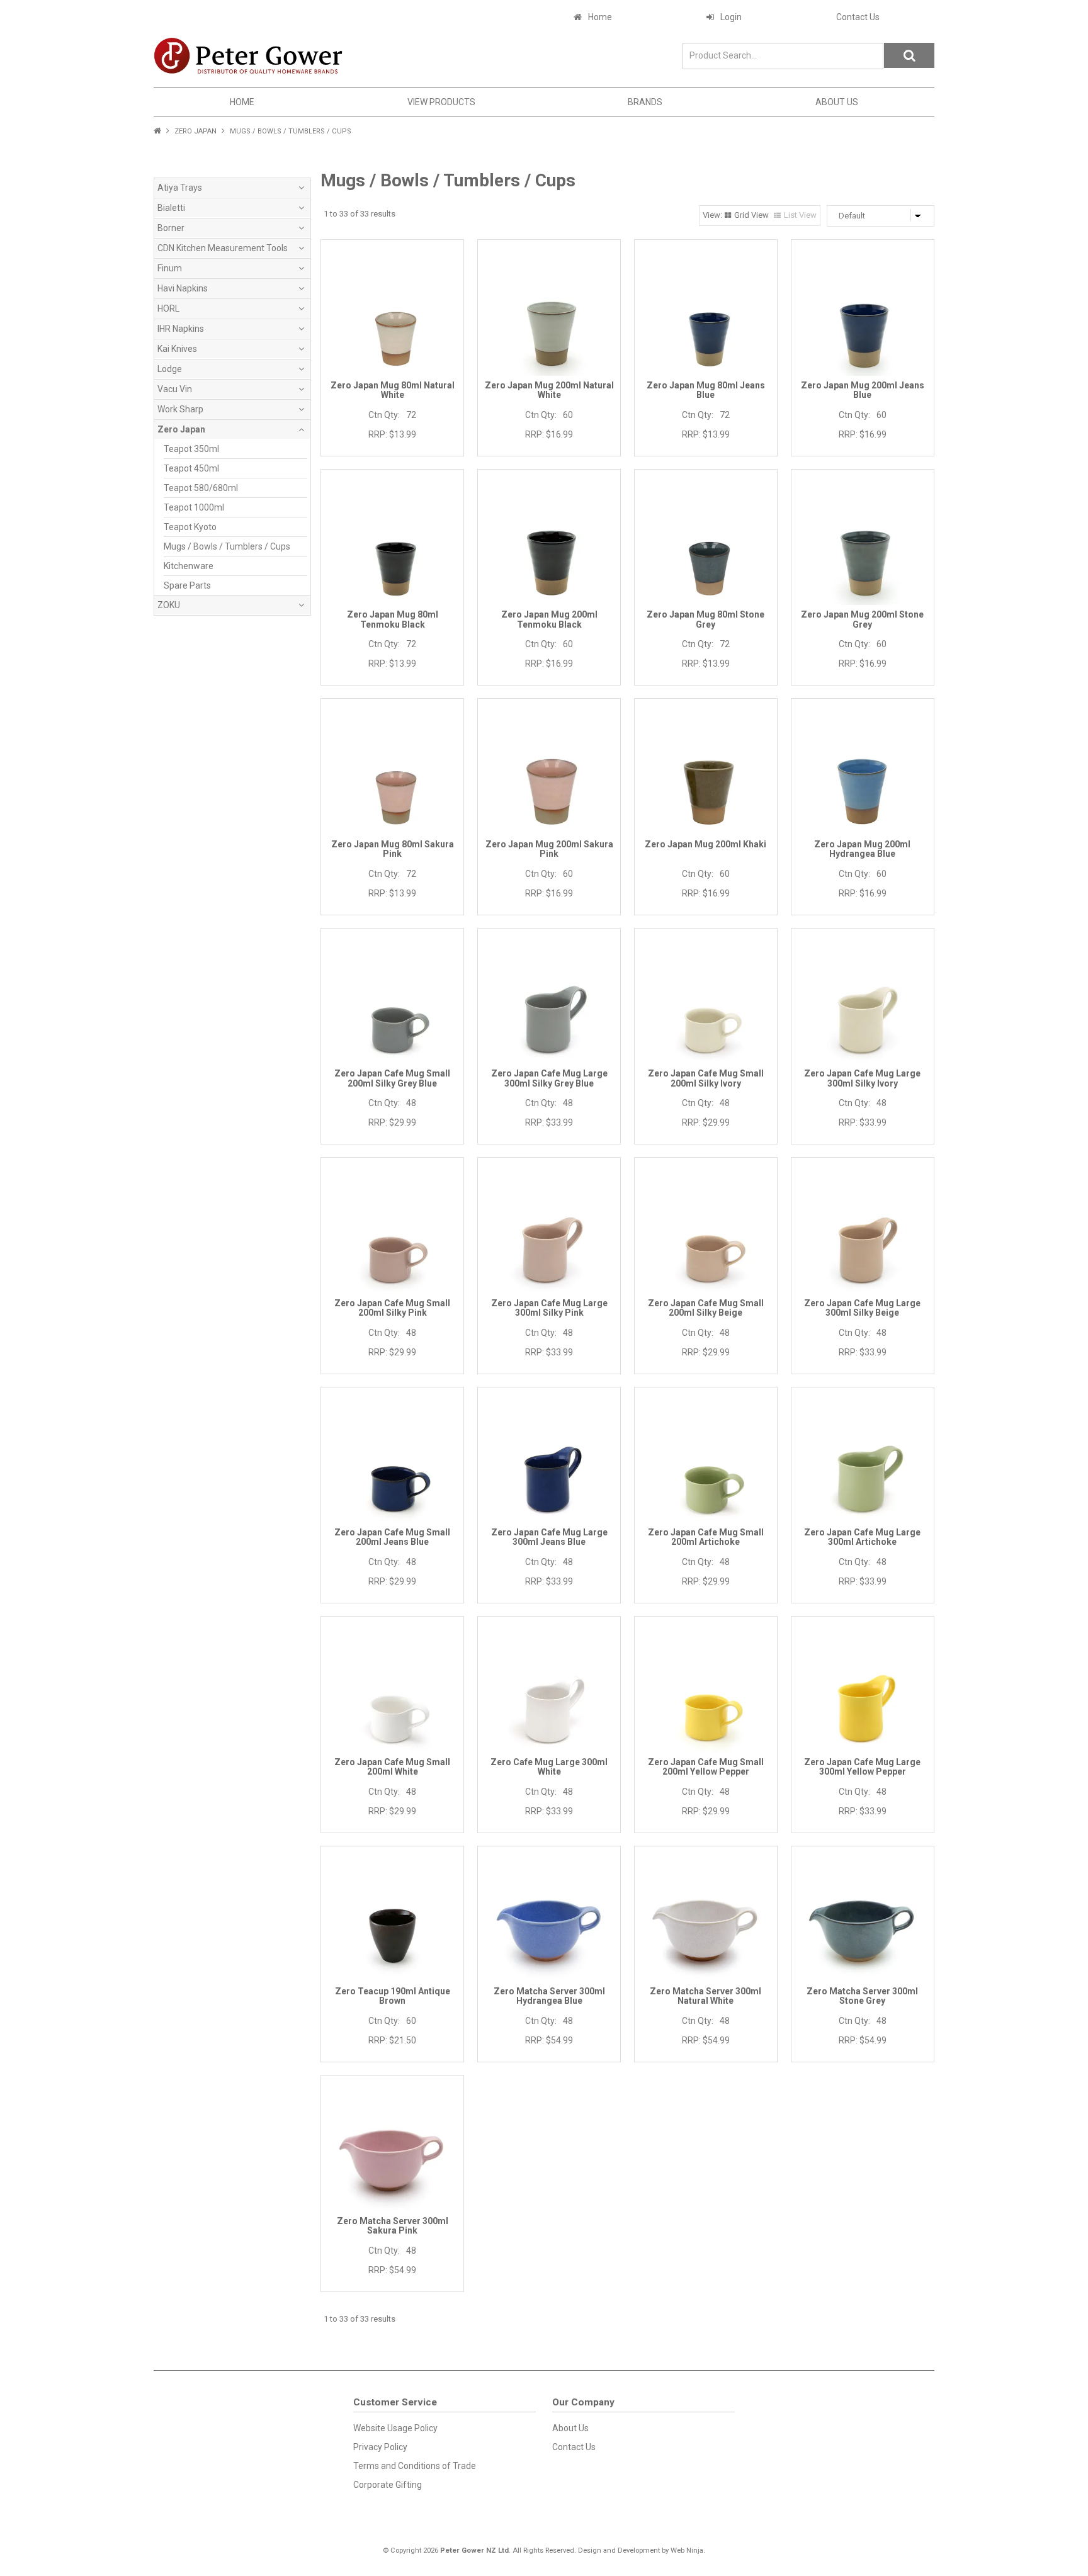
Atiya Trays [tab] (180, 188)
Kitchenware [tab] (189, 566)
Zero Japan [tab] (181, 429)
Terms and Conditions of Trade (415, 2466)
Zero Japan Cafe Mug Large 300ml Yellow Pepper (862, 1767)
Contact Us (858, 17)
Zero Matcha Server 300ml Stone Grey (862, 1996)
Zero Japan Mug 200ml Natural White (549, 390)
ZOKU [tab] (169, 605)
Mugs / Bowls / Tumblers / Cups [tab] (227, 546)
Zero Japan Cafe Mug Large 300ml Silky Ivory (862, 1078)
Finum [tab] (170, 268)
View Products (441, 102)
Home (600, 17)
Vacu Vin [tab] (175, 389)
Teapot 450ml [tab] (191, 468)
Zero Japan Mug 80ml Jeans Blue (706, 390)
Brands (645, 102)
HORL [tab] (168, 308)
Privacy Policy (380, 2447)
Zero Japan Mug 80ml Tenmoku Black (393, 619)
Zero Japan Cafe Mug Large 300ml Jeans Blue (549, 1537)
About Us (837, 102)
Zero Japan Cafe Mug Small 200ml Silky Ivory (706, 1078)
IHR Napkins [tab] (181, 329)
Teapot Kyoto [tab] (190, 527)
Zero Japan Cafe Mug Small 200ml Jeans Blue (392, 1537)
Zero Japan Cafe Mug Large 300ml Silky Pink (549, 1308)
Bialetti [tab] (171, 208)
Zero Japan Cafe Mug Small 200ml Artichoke (706, 1537)
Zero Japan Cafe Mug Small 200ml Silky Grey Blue (392, 1078)
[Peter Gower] (248, 55)
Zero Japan (195, 131)
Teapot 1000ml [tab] (194, 507)
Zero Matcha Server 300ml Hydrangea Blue (549, 1996)
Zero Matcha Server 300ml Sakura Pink (393, 2226)
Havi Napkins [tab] (183, 288)
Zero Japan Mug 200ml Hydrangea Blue (862, 849)
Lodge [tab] (170, 369)
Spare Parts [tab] (187, 585)
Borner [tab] (171, 228)
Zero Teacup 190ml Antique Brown (393, 1996)
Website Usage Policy (395, 2428)
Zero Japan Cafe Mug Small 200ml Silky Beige (706, 1308)
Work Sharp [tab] (180, 409)
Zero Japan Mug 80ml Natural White (393, 390)
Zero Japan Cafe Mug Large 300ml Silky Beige (862, 1308)
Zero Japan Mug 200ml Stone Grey (862, 619)
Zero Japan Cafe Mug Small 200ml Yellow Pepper (706, 1767)
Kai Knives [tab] (177, 349)
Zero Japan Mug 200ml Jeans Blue (863, 390)
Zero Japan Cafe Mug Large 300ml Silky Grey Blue (549, 1078)
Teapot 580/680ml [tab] (201, 488)
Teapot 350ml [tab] (191, 449)
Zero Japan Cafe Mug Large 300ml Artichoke (862, 1537)
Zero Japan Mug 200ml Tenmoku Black (549, 619)
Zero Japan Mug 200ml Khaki (705, 844)
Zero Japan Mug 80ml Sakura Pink (393, 849)
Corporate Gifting (388, 2485)
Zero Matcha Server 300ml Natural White (705, 1996)
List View (800, 215)
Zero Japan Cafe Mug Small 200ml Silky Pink (392, 1308)
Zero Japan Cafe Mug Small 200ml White (392, 1767)
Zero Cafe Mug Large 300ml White (549, 1767)
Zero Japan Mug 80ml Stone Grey (705, 619)
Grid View (751, 215)
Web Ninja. (688, 2551)
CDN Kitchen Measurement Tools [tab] (223, 248)
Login (731, 17)
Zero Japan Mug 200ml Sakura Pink (549, 849)
